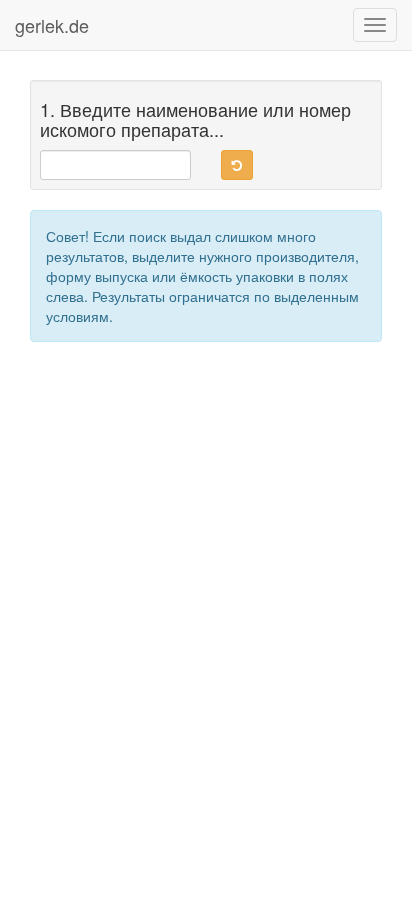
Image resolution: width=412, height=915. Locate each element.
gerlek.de (52, 25)
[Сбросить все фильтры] (237, 165)
